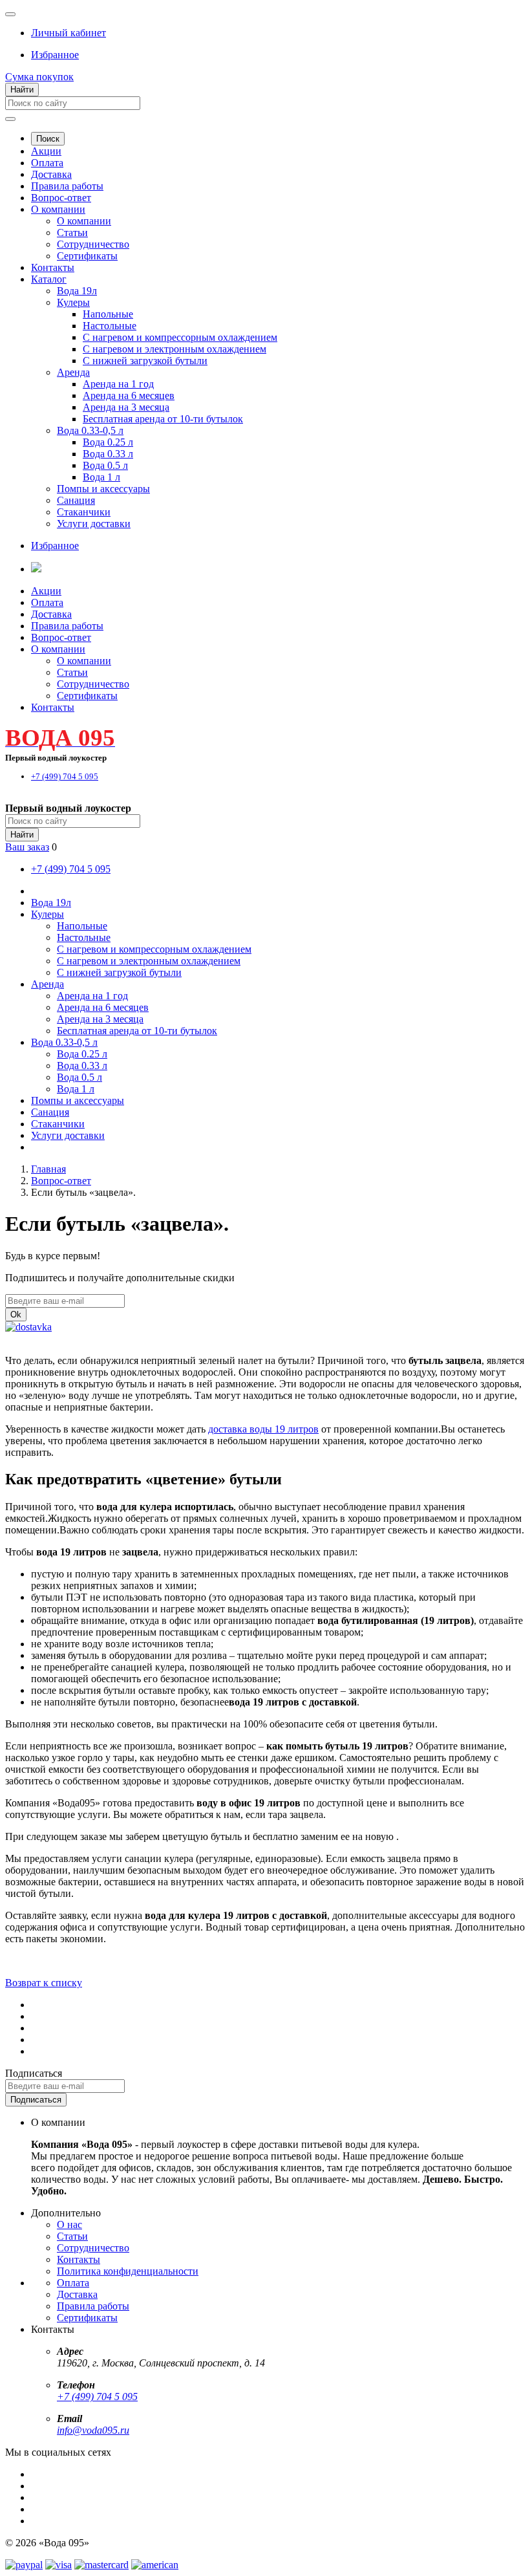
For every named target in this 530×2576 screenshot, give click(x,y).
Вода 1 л (101, 477)
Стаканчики (84, 512)
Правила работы (67, 186)
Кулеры (73, 302)
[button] (69, 33)
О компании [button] (58, 649)
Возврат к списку (44, 1983)
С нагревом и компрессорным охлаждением (180, 337)
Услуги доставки (94, 524)
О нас (69, 2224)
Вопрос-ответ (61, 198)
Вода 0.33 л (108, 454)
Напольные (108, 314)
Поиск (48, 139)
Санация (76, 500)
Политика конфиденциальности (128, 2271)
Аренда (73, 372)
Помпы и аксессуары (103, 489)
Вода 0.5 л (105, 465)
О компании (58, 209)
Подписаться (34, 2073)
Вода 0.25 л (108, 442)
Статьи (72, 233)
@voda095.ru (101, 2430)
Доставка (51, 174)
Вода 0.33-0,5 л (90, 430)
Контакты (53, 267)
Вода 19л (77, 291)
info (65, 2430)
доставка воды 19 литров (263, 1429)
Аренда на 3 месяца (126, 407)
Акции (46, 151)
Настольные (110, 326)
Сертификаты (87, 256)
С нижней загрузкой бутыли (145, 361)
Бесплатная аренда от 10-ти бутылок (163, 419)
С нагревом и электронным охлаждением (175, 349)
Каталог (49, 279)
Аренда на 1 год (118, 384)
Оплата (47, 163)
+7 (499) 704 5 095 (97, 2397)
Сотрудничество (93, 244)
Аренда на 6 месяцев (129, 395)
